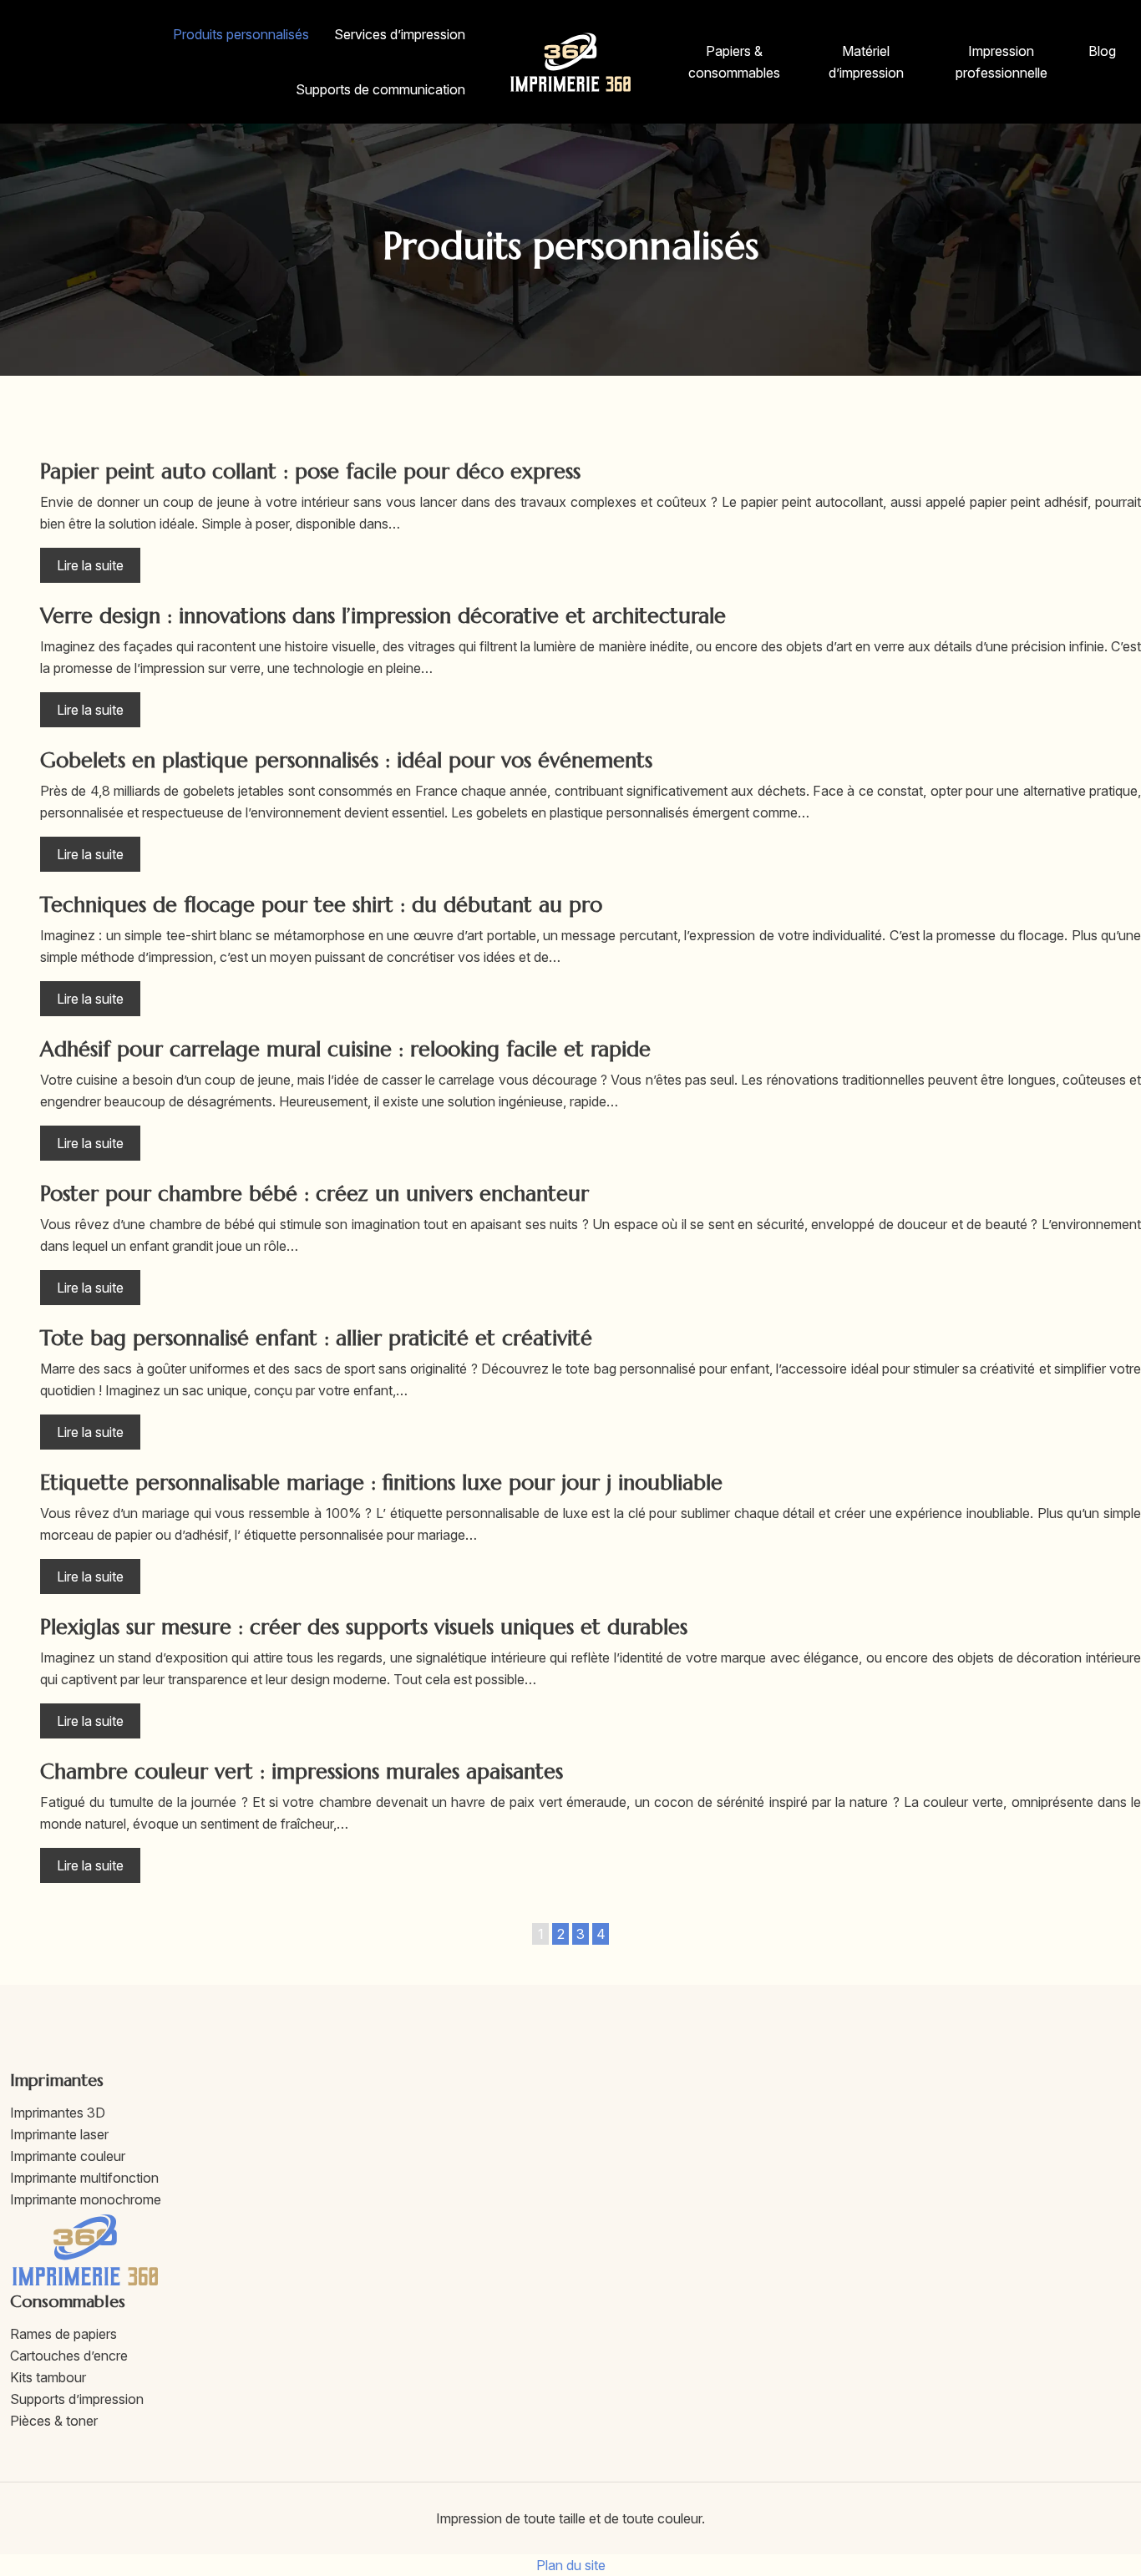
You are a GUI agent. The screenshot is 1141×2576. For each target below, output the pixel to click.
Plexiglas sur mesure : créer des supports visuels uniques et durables (364, 1627)
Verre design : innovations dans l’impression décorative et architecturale (383, 616)
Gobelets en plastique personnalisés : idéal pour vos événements (346, 760)
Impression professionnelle (1002, 62)
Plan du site (571, 2565)
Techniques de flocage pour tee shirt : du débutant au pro (321, 905)
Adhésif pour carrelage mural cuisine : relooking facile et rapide (345, 1049)
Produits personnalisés (241, 34)
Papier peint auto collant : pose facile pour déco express (310, 471)
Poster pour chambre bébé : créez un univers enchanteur (314, 1194)
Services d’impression (400, 34)
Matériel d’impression (866, 62)
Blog (1102, 51)
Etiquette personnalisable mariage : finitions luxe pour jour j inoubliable (381, 1483)
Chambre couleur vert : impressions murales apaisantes (302, 1771)
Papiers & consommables (734, 62)
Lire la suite (90, 565)
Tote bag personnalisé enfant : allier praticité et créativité (316, 1338)
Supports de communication (380, 89)
